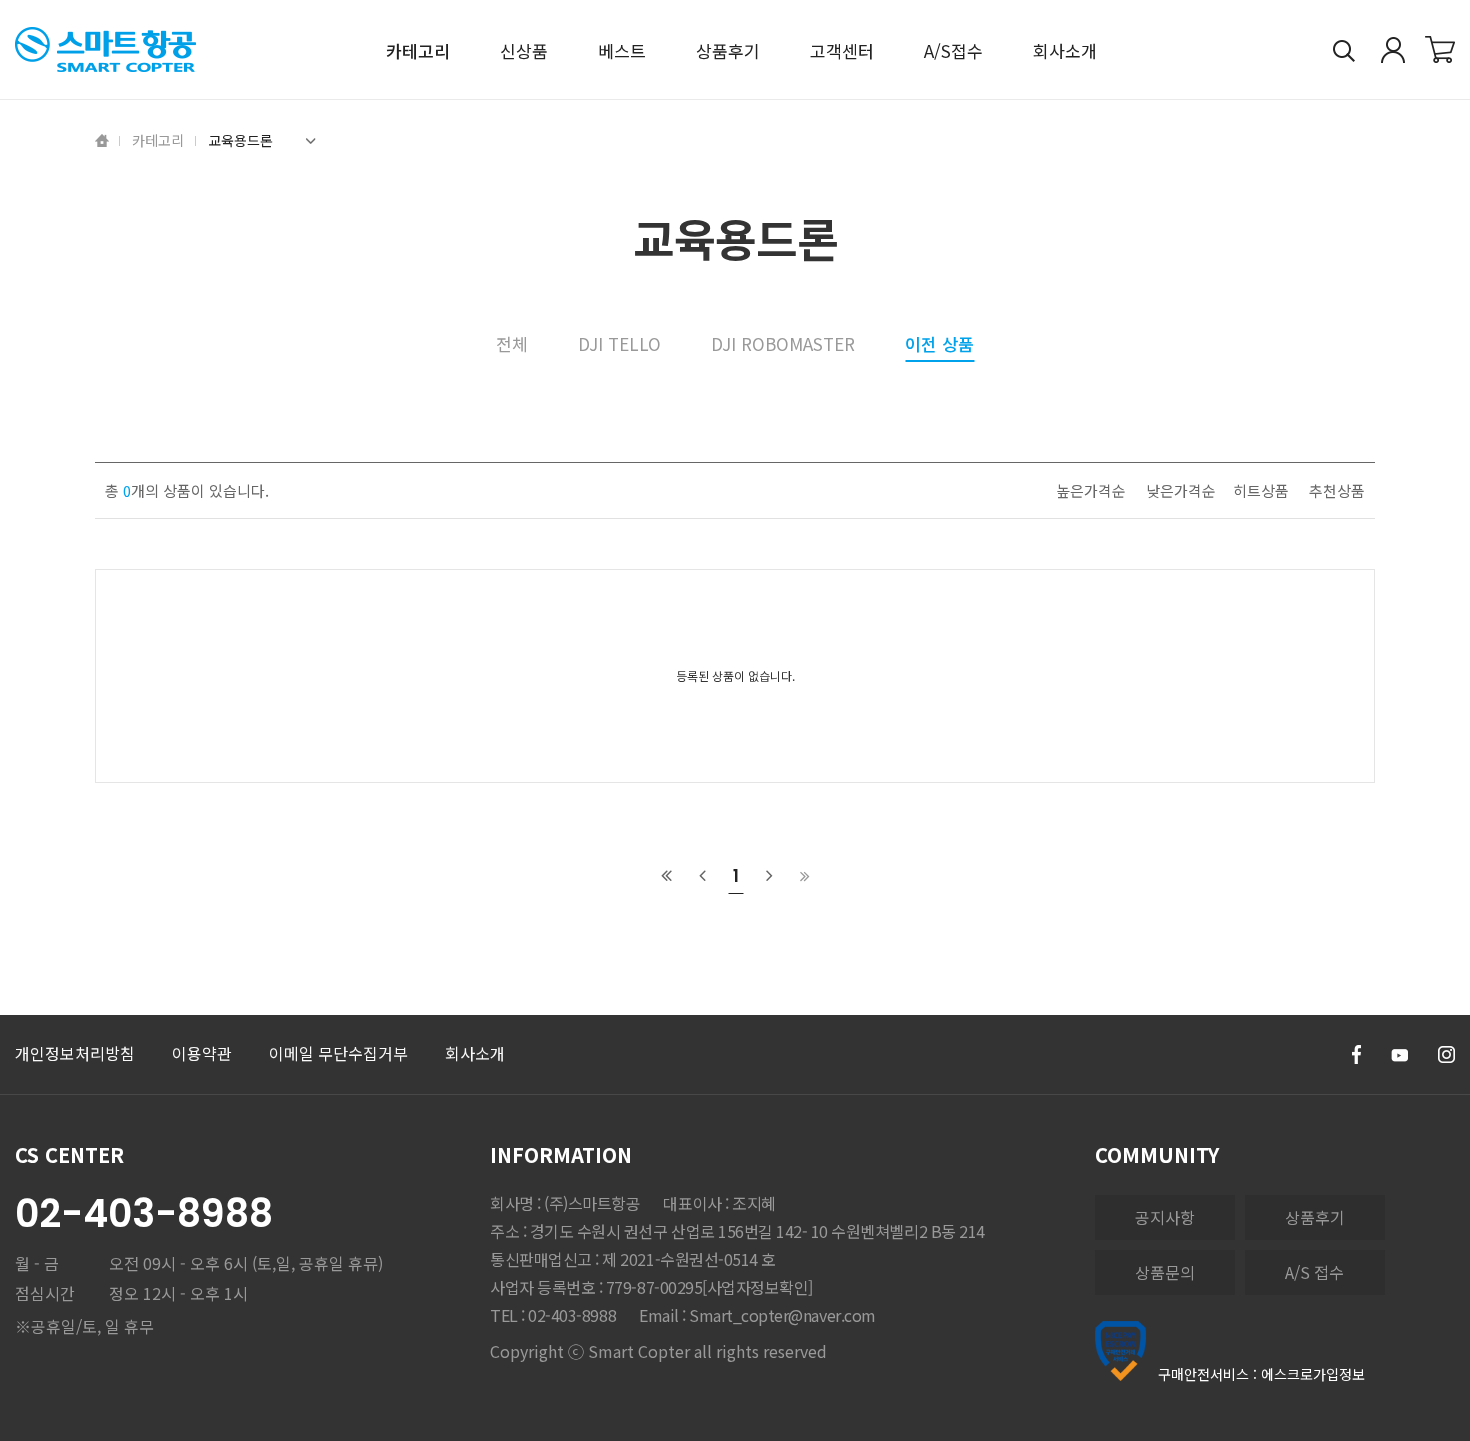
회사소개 (475, 1053)
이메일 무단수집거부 (338, 1053)
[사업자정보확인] (757, 1287)
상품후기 (1315, 1217)
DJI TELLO (619, 343)
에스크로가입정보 (1313, 1374)
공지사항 (1165, 1217)
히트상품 (1261, 490)
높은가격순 (1091, 490)
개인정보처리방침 (75, 1053)
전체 (512, 343)
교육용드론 (240, 140)
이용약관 (202, 1053)
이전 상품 (939, 345)
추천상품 (1337, 490)
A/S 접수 (1314, 1272)
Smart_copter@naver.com (782, 1315)
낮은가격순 (1181, 490)
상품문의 (1165, 1272)
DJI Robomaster (783, 343)
